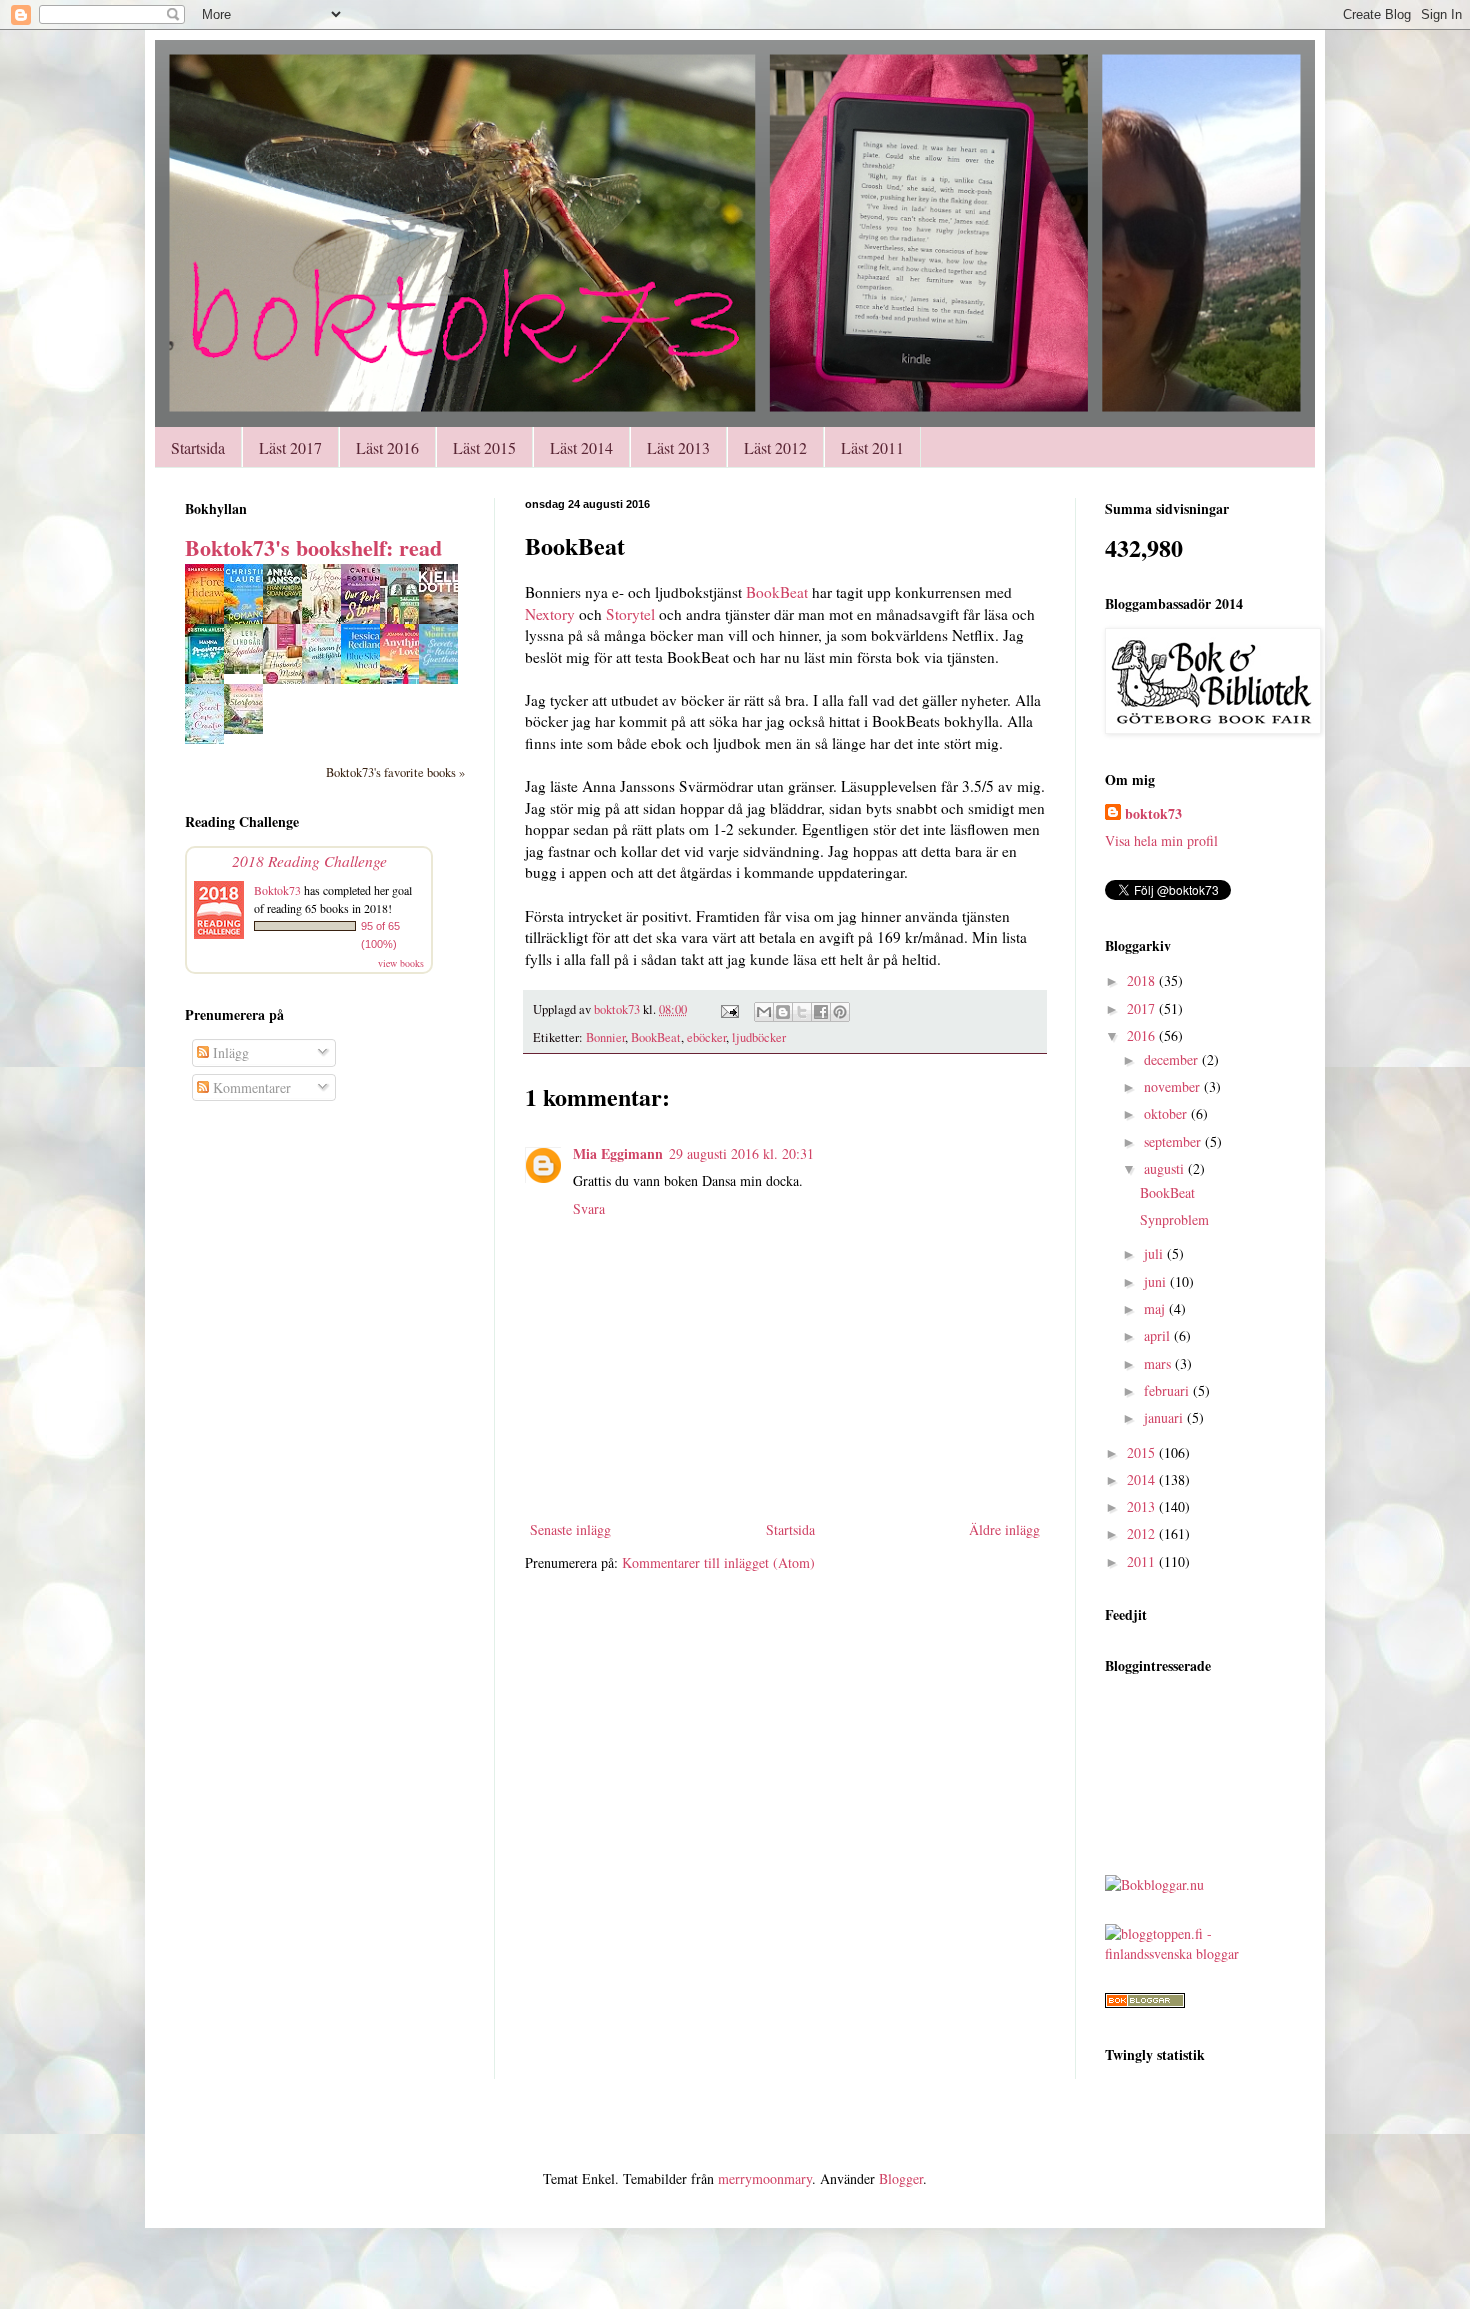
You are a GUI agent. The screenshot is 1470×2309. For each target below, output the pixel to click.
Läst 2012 (775, 447)
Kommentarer (250, 1087)
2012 (1143, 1533)
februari (1168, 1390)
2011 (1143, 1561)
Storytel (632, 614)
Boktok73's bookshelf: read (313, 547)
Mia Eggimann (618, 1153)
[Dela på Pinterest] (840, 1012)
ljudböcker (759, 1037)
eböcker (706, 1037)
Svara (589, 1208)
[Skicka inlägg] (728, 1009)
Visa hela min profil (1161, 840)
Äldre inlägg (1004, 1529)
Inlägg (229, 1052)
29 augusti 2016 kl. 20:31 (741, 1153)
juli (1155, 1253)
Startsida (198, 447)
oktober (1167, 1113)
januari (1165, 1417)
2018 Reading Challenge (309, 860)
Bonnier (605, 1037)
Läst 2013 (678, 447)
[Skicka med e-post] (764, 1012)
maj (1156, 1308)
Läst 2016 (387, 447)
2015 (1143, 1452)
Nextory (550, 614)
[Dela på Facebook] (821, 1012)
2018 (1143, 980)
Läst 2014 (581, 447)
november (1174, 1086)
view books (401, 963)
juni (1157, 1281)
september (1174, 1141)
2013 (1143, 1506)
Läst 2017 (290, 447)
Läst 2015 (484, 447)
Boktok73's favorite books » (395, 772)
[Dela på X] (802, 1012)
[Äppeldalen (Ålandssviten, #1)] (249, 668)
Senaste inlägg (570, 1529)
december (1173, 1059)
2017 (1143, 1008)
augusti (1166, 1168)
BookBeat (777, 592)
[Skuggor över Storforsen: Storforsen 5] (249, 728)
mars (1159, 1363)
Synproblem (1174, 1219)
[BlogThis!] (783, 1012)
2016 (1143, 1035)
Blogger (901, 2178)
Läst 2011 (872, 447)
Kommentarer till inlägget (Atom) (718, 1562)
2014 (1143, 1479)
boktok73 (1153, 814)
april (1159, 1335)
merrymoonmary (765, 2178)
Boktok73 (277, 890)
